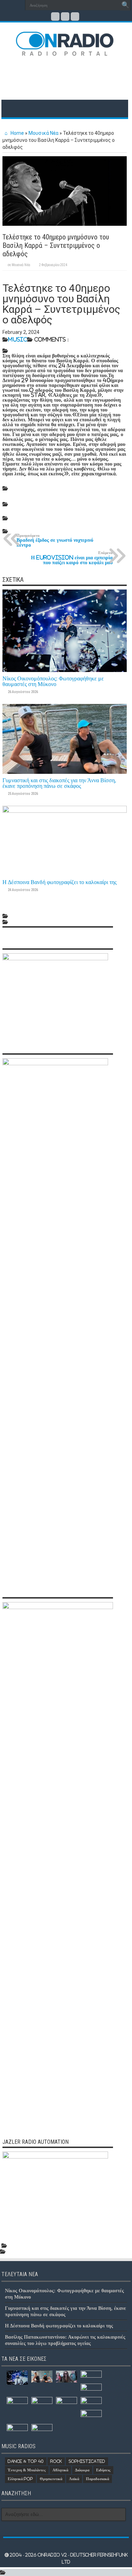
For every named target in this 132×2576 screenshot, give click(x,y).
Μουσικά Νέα (43, 133)
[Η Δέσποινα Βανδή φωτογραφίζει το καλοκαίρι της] (67, 2377)
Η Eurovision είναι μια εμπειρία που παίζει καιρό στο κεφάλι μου (72, 558)
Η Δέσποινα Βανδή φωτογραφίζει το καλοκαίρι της (59, 882)
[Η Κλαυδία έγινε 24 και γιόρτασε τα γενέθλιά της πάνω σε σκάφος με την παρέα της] (91, 2389)
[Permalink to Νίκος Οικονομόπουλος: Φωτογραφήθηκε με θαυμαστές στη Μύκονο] (65, 670)
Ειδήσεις (103, 2470)
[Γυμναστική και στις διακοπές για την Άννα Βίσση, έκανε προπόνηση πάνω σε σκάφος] (42, 2377)
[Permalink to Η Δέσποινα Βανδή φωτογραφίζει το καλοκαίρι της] (65, 811)
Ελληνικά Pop (20, 2479)
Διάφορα (82, 2470)
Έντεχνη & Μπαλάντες (27, 2470)
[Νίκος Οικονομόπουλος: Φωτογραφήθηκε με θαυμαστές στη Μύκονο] (17, 2378)
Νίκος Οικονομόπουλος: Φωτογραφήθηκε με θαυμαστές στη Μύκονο (53, 681)
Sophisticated (87, 2461)
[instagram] (75, 17)
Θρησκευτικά (51, 2479)
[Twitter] (65, 17)
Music (18, 339)
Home (17, 133)
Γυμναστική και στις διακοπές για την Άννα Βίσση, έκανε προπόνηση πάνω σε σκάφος (59, 783)
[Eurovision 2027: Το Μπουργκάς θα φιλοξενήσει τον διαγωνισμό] (17, 2430)
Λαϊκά (74, 2479)
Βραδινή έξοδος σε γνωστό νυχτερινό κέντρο (55, 541)
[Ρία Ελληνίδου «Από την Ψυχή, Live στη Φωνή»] (17, 2403)
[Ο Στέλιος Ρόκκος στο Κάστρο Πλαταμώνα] (42, 2430)
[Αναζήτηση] (125, 5)
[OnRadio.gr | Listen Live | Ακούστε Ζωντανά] (65, 51)
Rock (56, 2461)
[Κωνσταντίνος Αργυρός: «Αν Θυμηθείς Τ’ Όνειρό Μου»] (91, 2403)
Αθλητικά (60, 2470)
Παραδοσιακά (98, 2479)
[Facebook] (55, 17)
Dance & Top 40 (26, 2461)
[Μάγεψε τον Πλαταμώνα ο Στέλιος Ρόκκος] (67, 2404)
